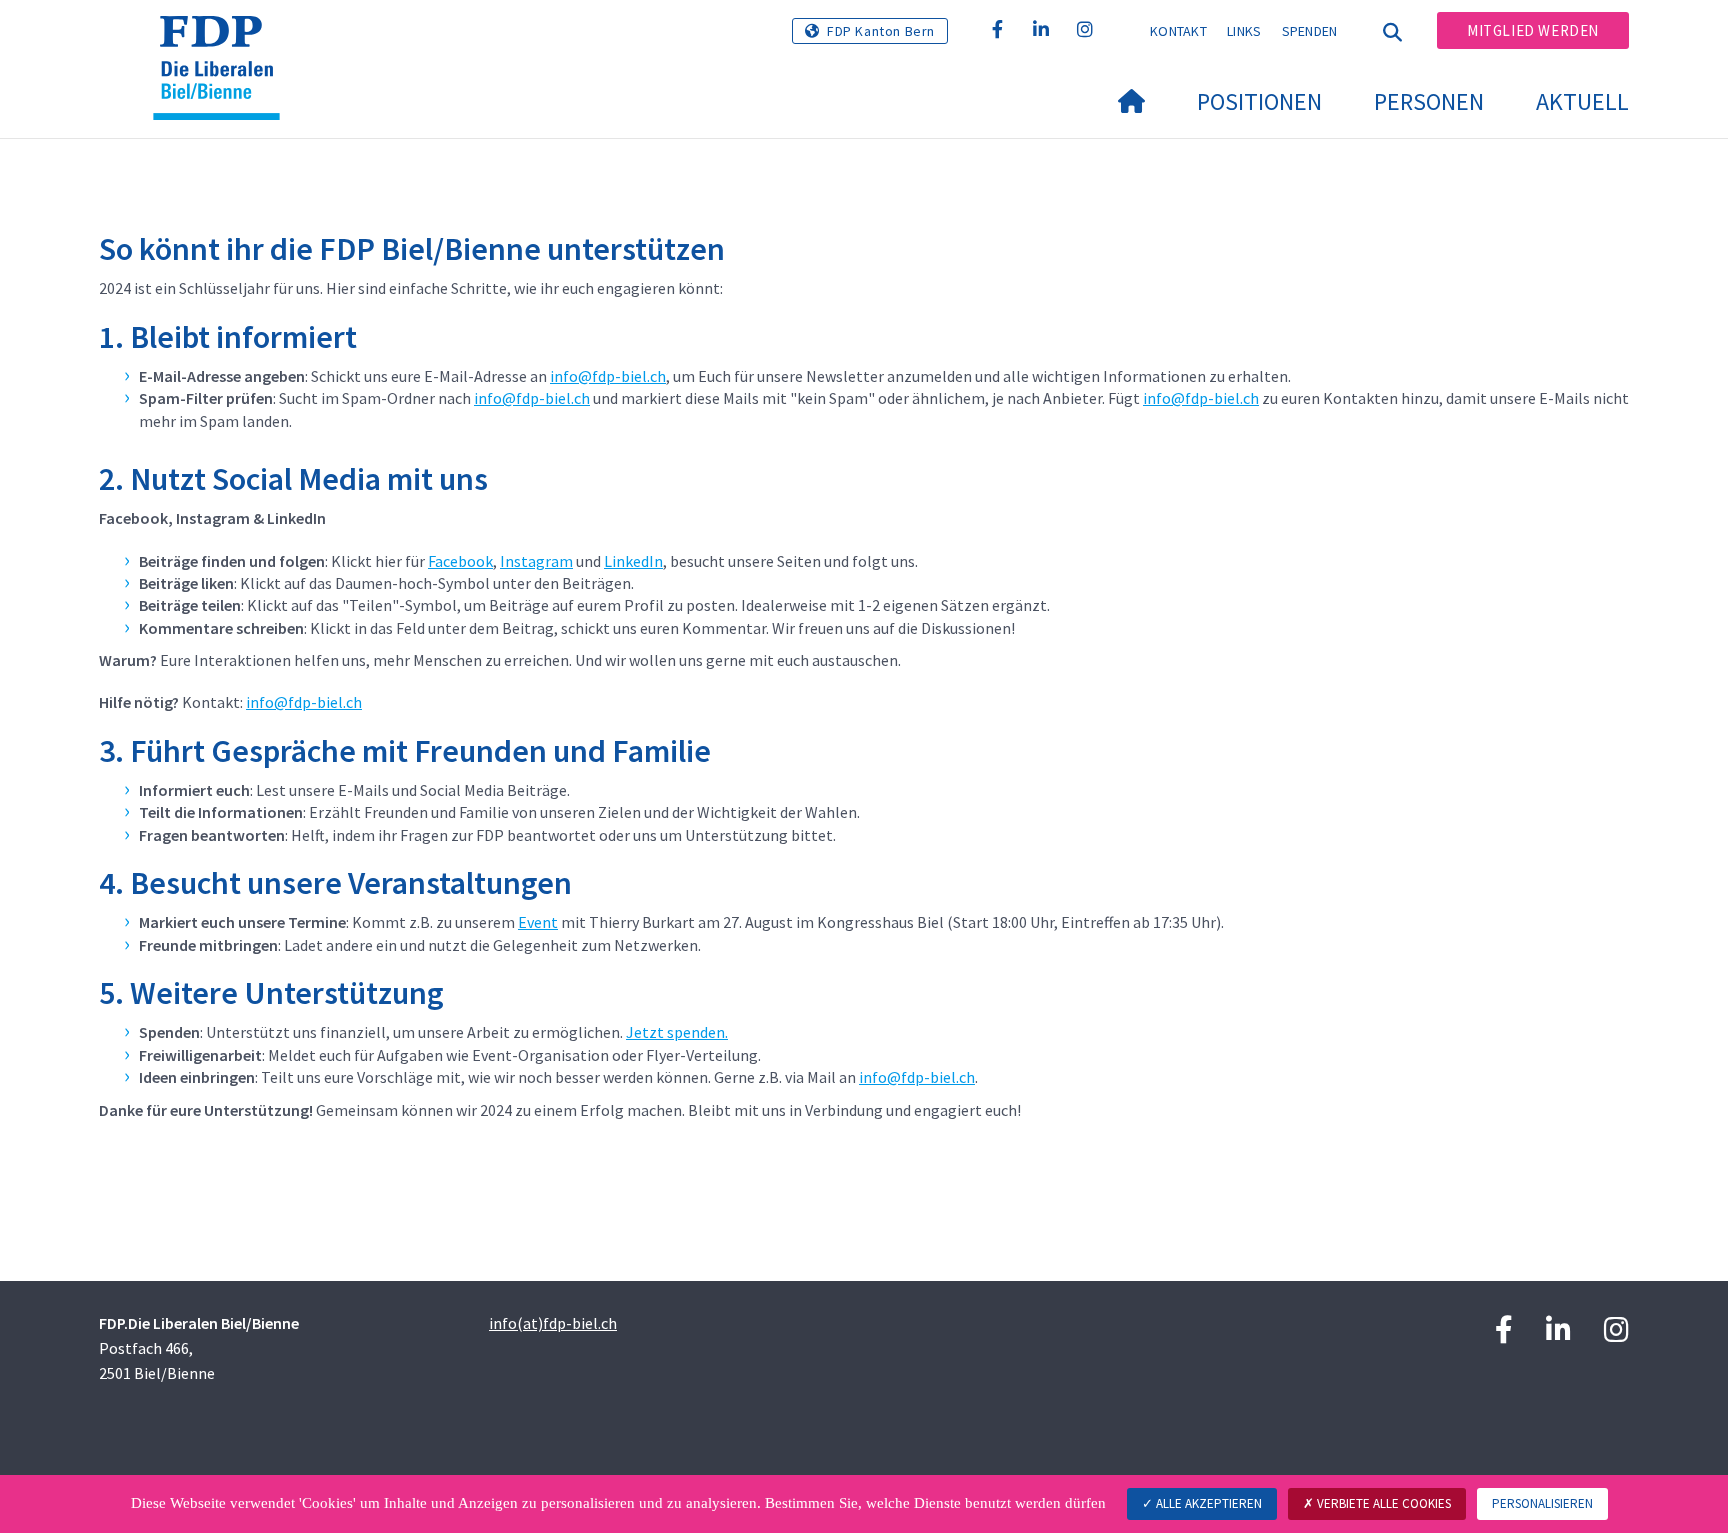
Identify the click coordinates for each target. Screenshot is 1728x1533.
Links (1244, 31)
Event (538, 922)
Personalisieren (1542, 1503)
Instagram (536, 561)
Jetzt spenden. (677, 1032)
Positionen (1259, 101)
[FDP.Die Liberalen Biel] (224, 41)
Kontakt (1178, 31)
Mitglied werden (1533, 30)
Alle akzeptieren (1207, 1503)
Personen (1429, 101)
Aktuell (1582, 101)
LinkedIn (633, 561)
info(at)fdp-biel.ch (553, 1323)
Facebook (460, 561)
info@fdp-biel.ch (608, 376)
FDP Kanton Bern (881, 31)
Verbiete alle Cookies (1382, 1503)
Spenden (1310, 31)
